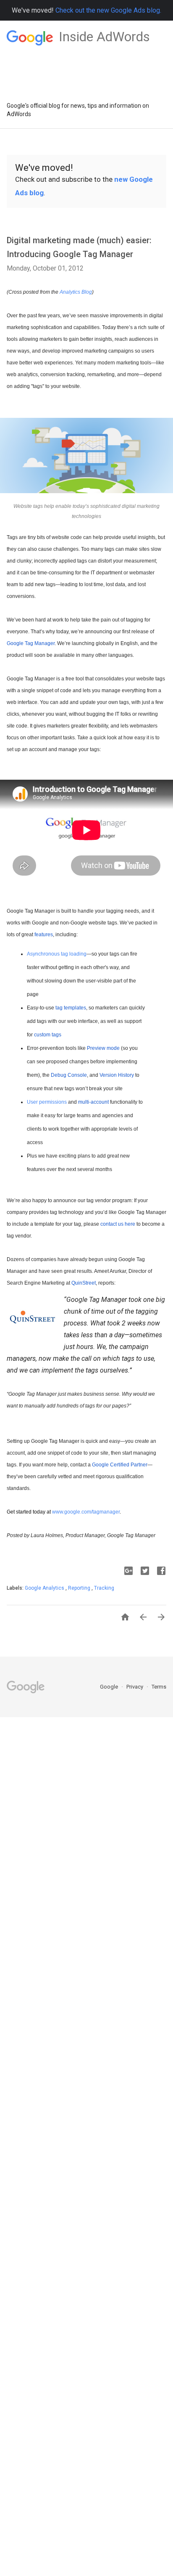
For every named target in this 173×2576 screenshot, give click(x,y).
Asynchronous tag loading (57, 954)
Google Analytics (45, 1588)
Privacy (135, 1687)
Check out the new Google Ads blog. (108, 10)
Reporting (80, 1588)
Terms (159, 1687)
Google (110, 1687)
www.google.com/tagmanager (86, 1512)
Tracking (104, 1588)
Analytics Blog (76, 292)
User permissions (47, 1102)
